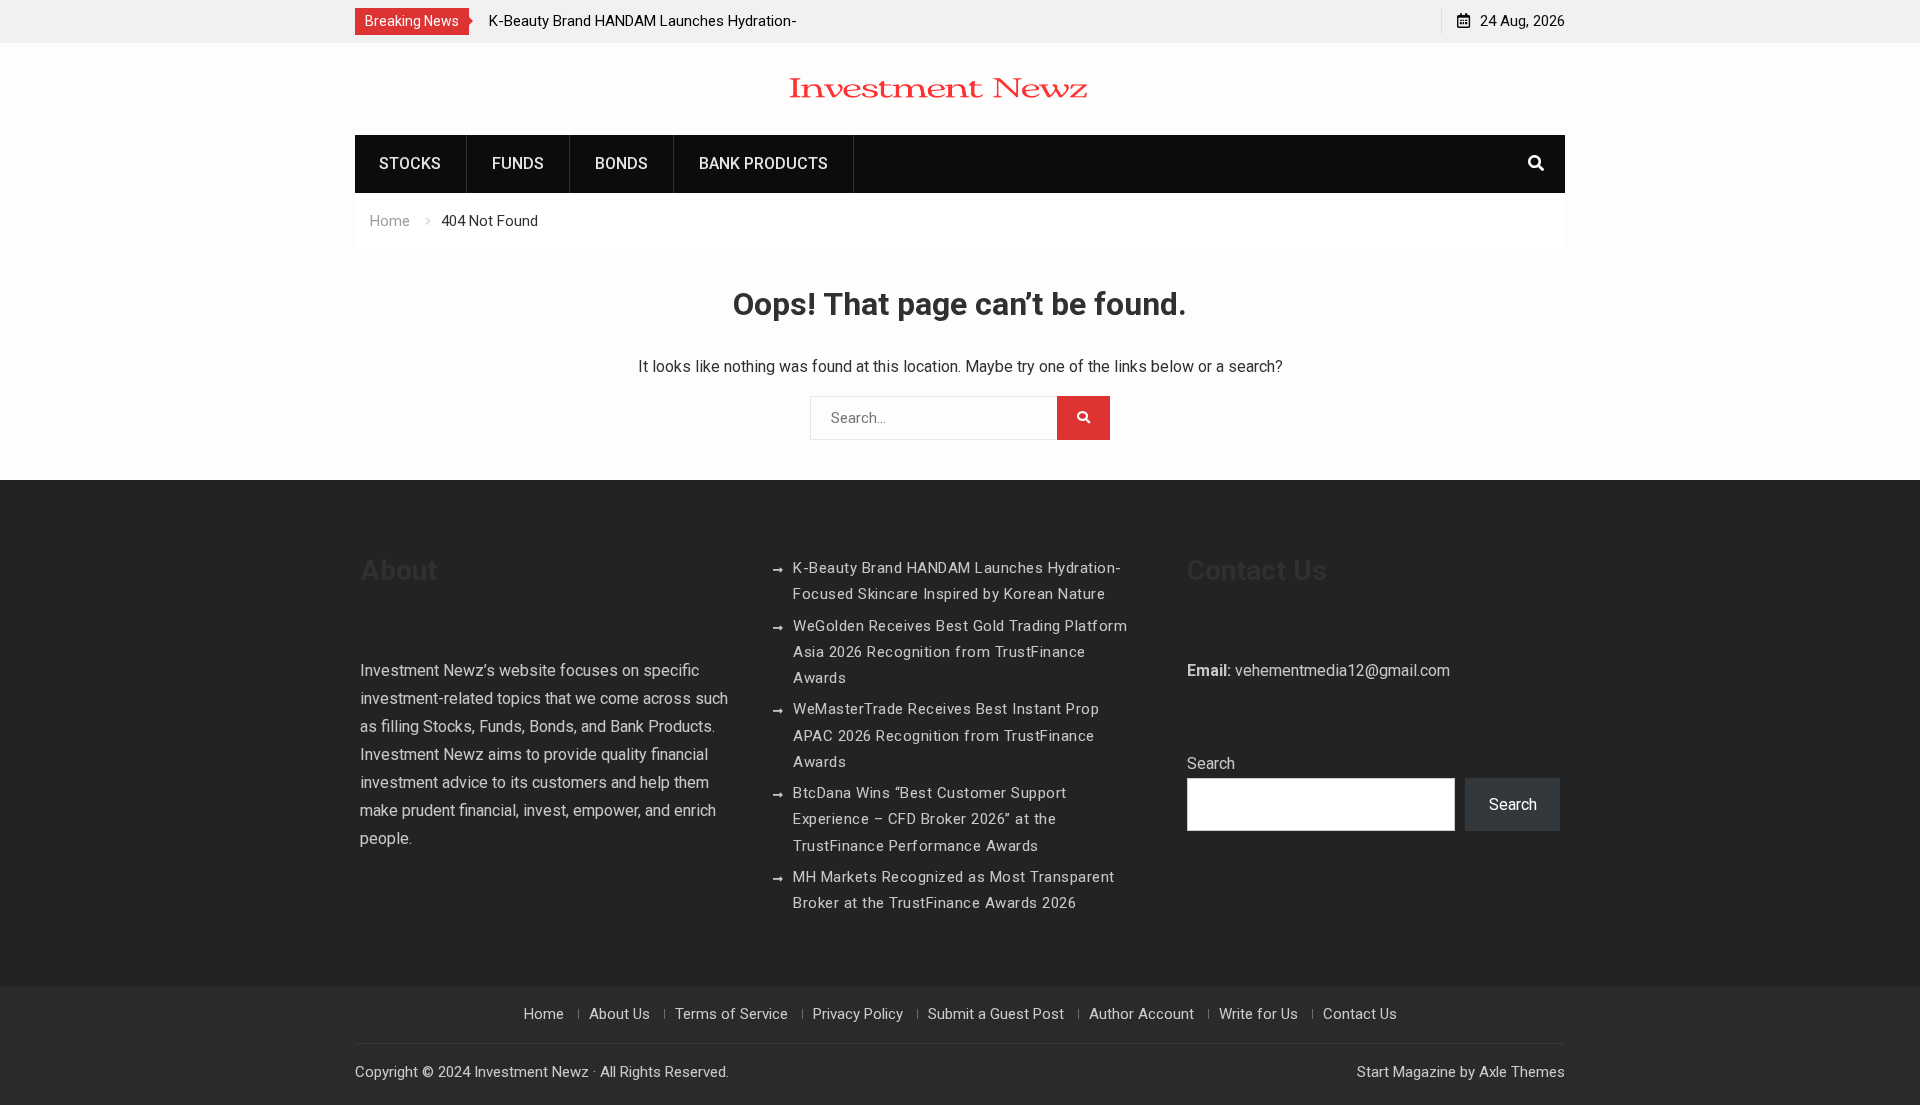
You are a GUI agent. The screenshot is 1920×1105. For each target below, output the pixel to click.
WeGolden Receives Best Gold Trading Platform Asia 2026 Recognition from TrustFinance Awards (960, 652)
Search (1211, 763)
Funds (518, 163)
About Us (619, 1014)
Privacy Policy (858, 1014)
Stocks (410, 163)
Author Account (1141, 1014)
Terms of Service (731, 1014)
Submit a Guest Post (996, 1014)
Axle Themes (1522, 1072)
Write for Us (1258, 1014)
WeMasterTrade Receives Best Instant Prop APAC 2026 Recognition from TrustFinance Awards (946, 735)
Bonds (621, 163)
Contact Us (1360, 1014)
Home (544, 1014)
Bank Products (763, 163)
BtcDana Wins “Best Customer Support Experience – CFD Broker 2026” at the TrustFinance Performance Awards (930, 819)
